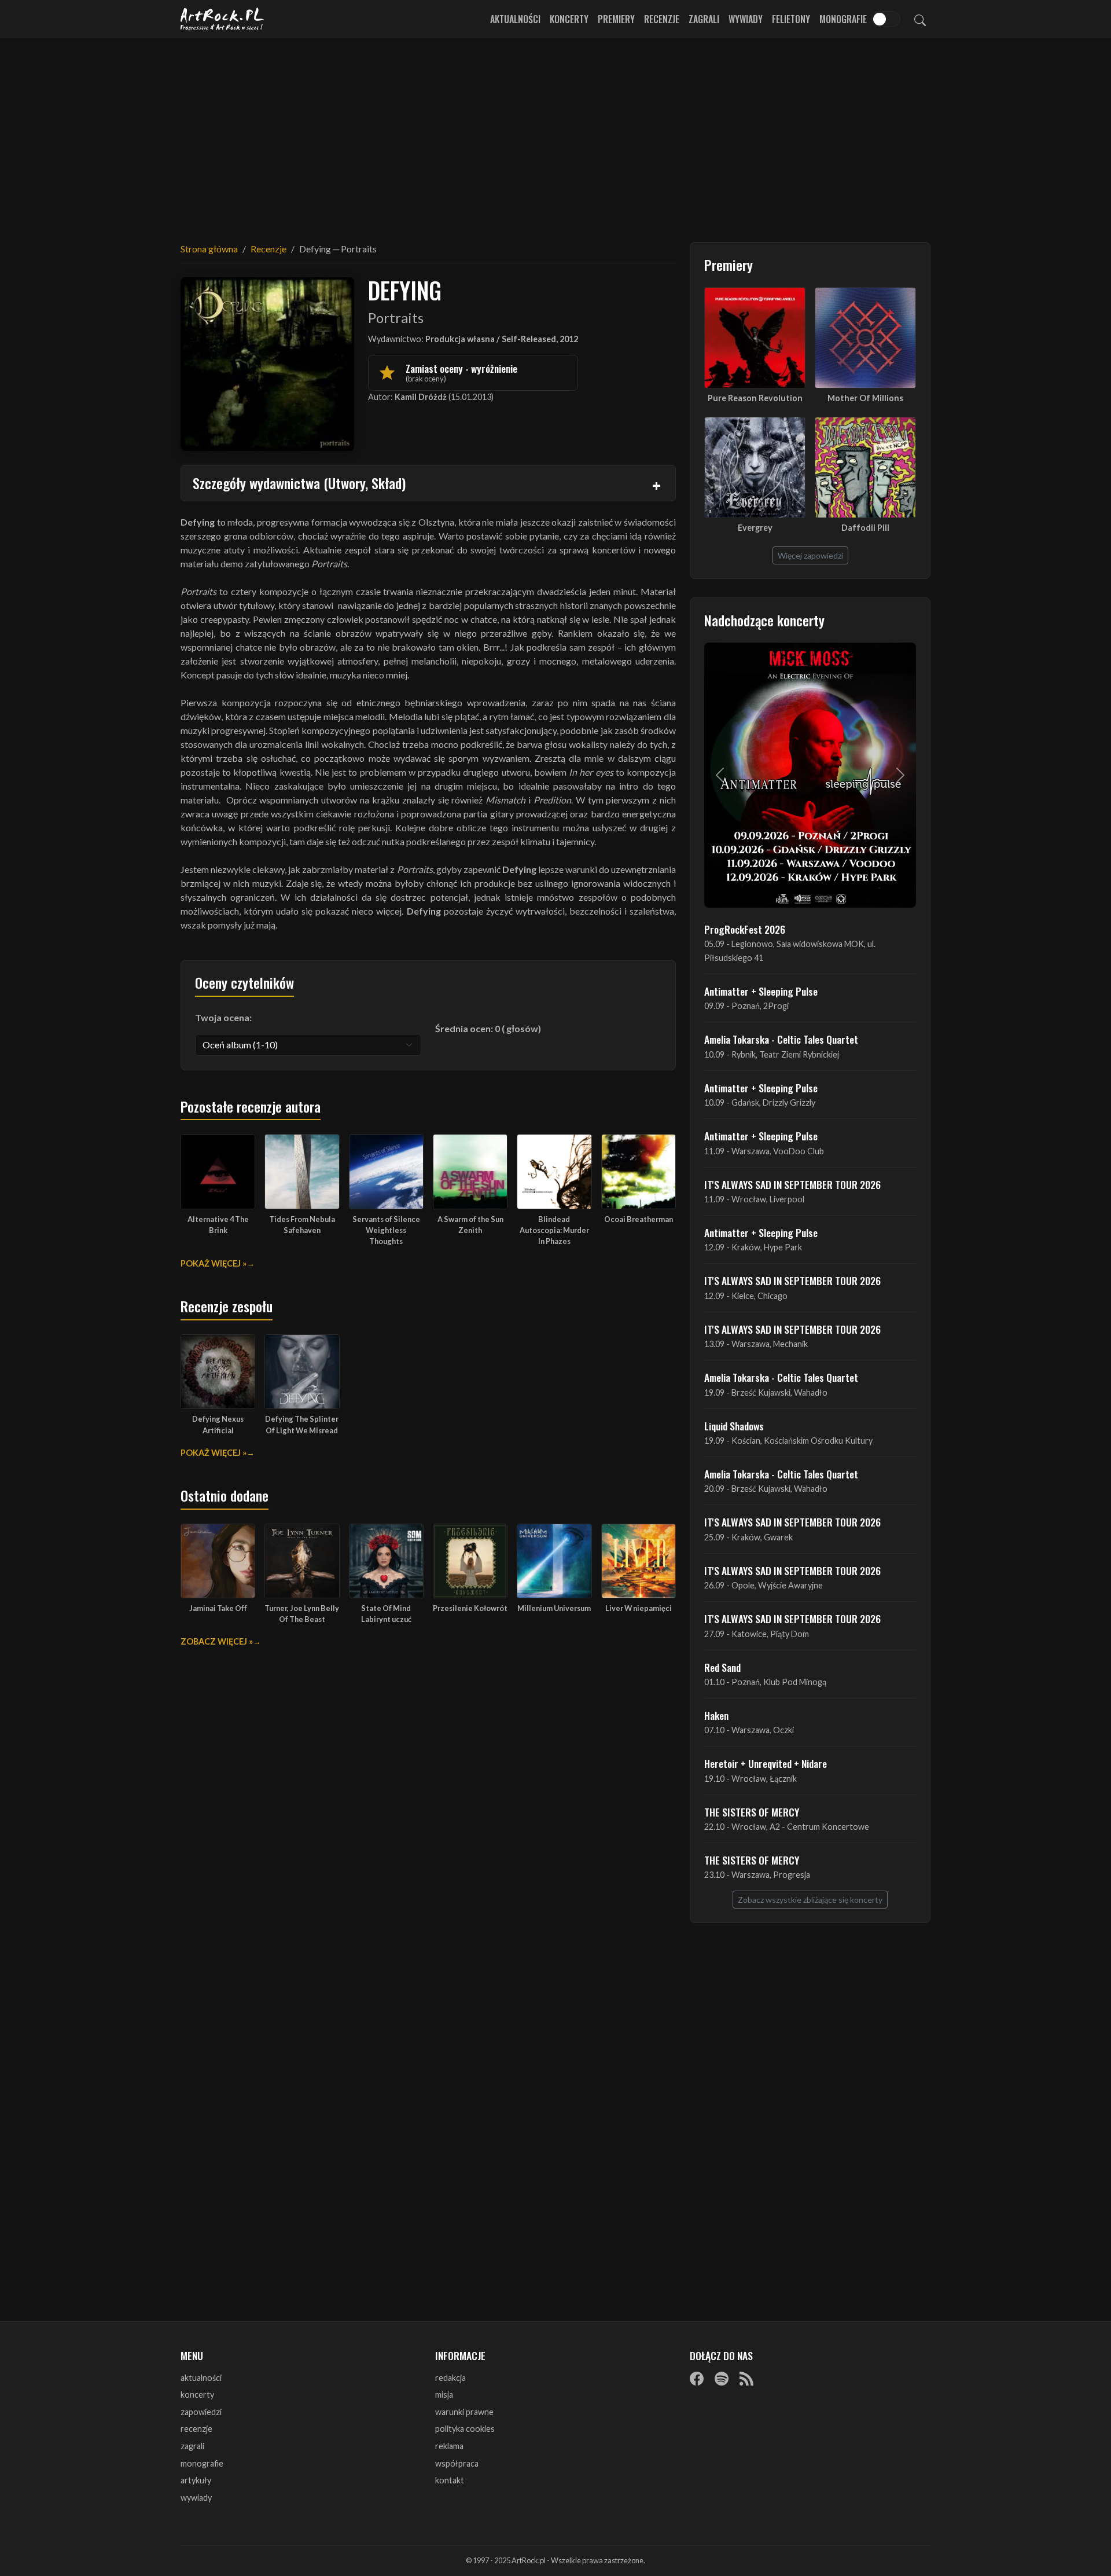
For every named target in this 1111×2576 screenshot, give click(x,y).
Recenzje (662, 19)
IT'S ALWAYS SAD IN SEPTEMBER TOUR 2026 (792, 1184)
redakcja (450, 2378)
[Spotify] (722, 2379)
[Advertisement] (555, 133)
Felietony (791, 19)
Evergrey (755, 528)
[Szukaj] (920, 19)
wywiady (196, 2498)
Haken (716, 1715)
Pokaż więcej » (214, 1263)
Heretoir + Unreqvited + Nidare (766, 1763)
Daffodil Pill (865, 528)
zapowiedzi (201, 2412)
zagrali (192, 2446)
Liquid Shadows (734, 1426)
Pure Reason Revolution (755, 398)
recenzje (196, 2429)
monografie (202, 2463)
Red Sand (722, 1667)
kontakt (450, 2480)
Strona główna (209, 249)
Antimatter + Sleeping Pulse (761, 991)
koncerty (197, 2395)
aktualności (201, 2378)
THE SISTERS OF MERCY (752, 1812)
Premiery (616, 19)
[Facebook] (697, 2379)
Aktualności (515, 19)
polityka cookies (465, 2429)
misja (444, 2395)
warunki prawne (464, 2412)
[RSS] (746, 2379)
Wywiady (746, 19)
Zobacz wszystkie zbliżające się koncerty (810, 1900)
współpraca (457, 2463)
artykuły (196, 2480)
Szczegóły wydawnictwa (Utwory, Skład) (299, 483)
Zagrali (704, 19)
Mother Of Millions (865, 398)
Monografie (843, 19)
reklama (449, 2446)
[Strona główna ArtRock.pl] (222, 19)
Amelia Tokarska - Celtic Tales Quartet (781, 1039)
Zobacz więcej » (217, 1641)
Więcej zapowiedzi (810, 555)
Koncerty (569, 19)
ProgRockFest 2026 (745, 929)
